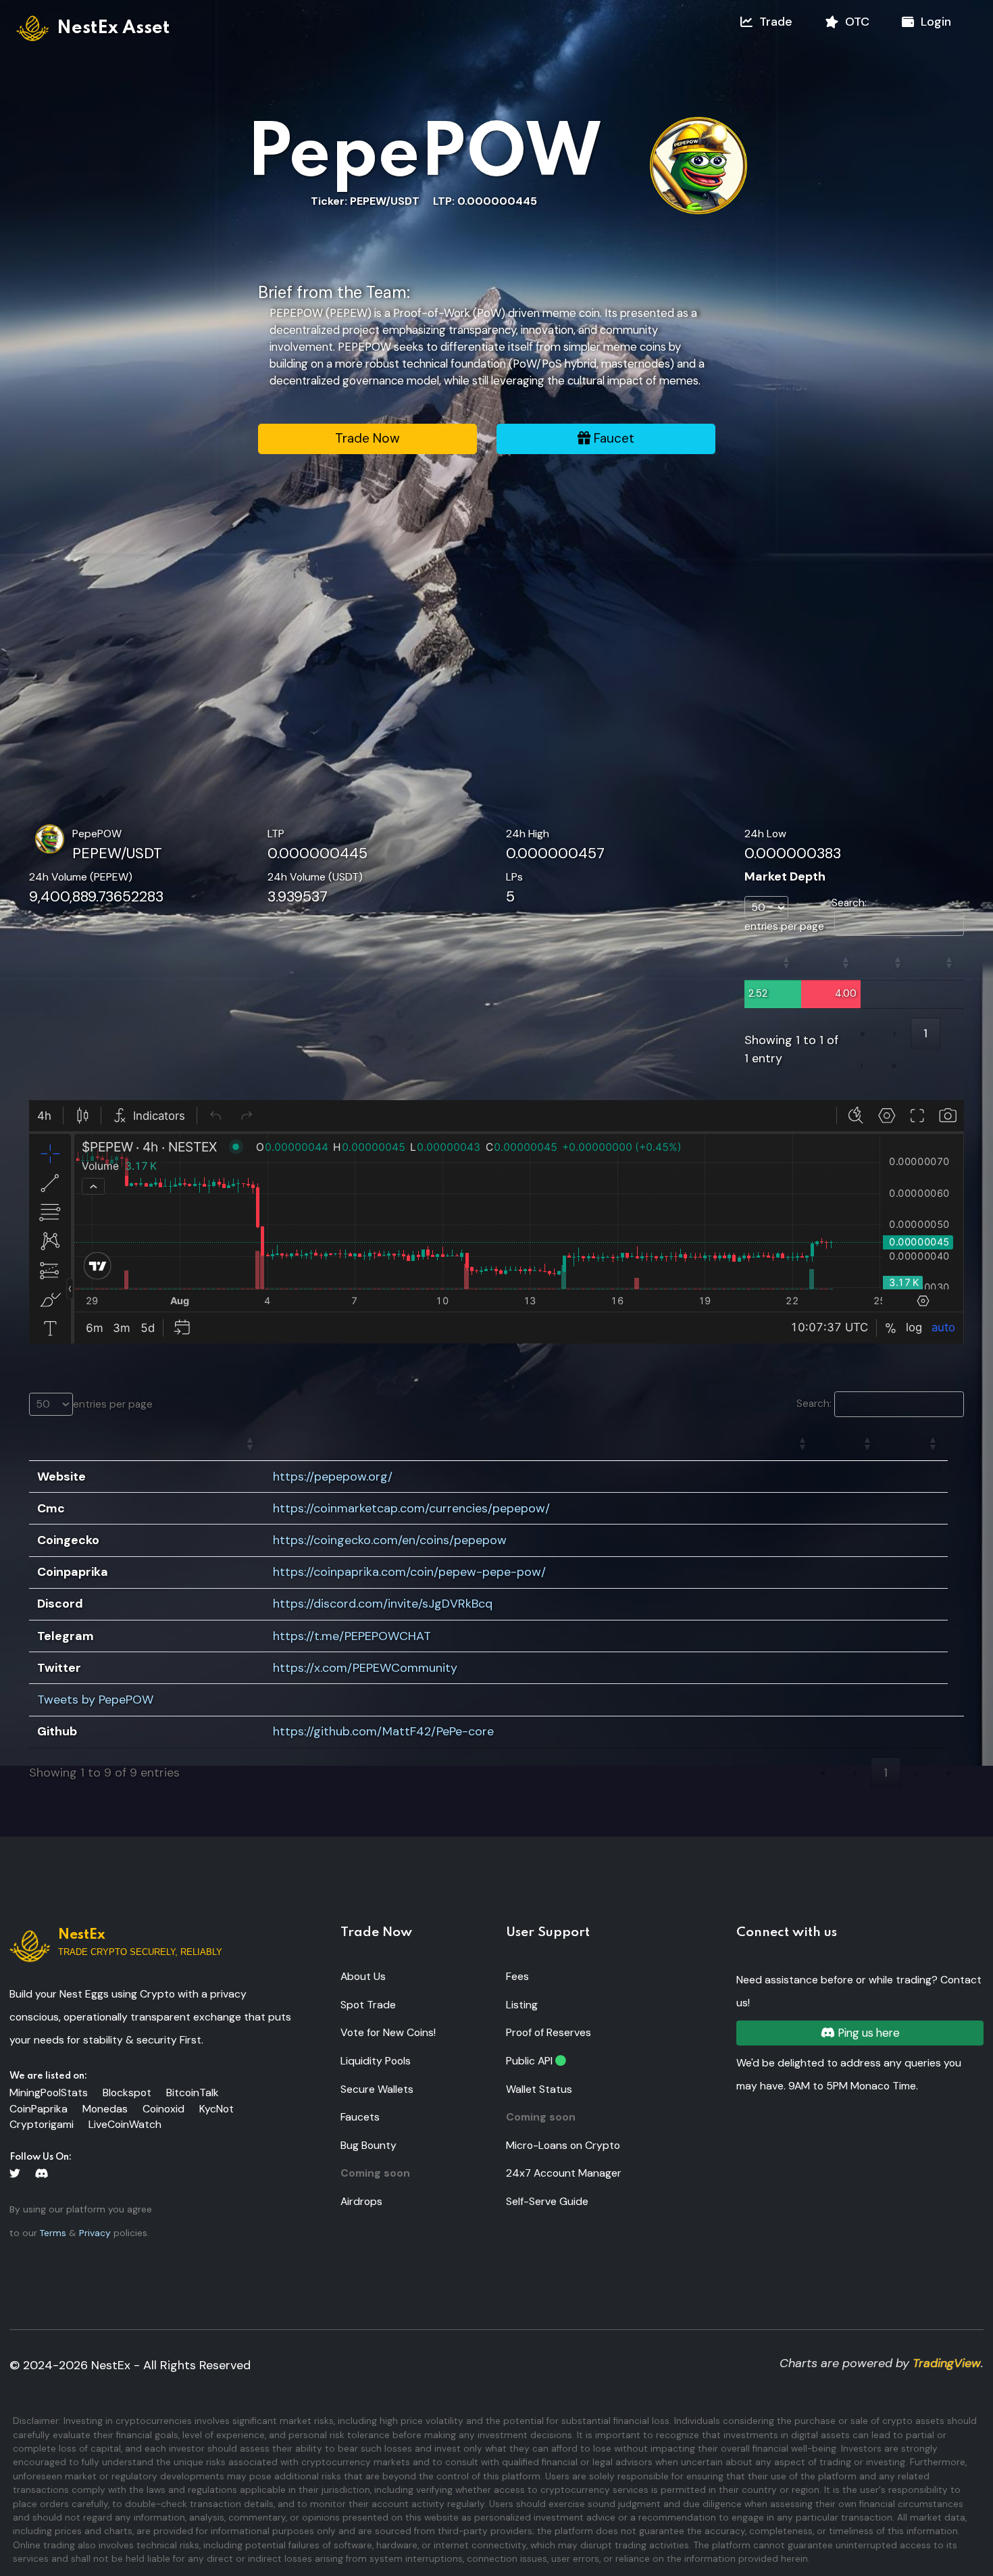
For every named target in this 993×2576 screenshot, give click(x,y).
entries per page (784, 926)
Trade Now (367, 438)
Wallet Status (539, 2089)
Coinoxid (163, 2109)
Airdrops (361, 2201)
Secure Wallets (377, 2089)
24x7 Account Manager (564, 2173)
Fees (517, 1976)
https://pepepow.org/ (333, 1477)
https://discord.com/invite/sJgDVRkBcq (383, 1604)
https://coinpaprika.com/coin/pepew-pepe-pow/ (409, 1572)
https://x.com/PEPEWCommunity (365, 1668)
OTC (854, 22)
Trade (772, 22)
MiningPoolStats (49, 2092)
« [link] (863, 1033)
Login (933, 22)
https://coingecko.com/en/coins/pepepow (390, 1540)
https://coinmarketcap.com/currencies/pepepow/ (411, 1508)
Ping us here (867, 2033)
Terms (53, 2233)
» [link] (894, 1065)
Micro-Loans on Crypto (563, 2145)
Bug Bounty (368, 2145)
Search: (849, 903)
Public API (529, 2061)
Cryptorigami (42, 2124)
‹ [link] (895, 1033)
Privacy (95, 2233)
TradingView (947, 2363)
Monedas (105, 2109)
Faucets (360, 2117)
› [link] (862, 1065)
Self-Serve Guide (547, 2201)
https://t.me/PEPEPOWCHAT (352, 1636)
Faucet (612, 438)
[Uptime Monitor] (561, 2061)
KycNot (217, 2109)
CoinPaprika (39, 2109)
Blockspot (127, 2092)
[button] (786, 963)
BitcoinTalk (193, 2092)
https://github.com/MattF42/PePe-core (383, 1731)
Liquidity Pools (376, 2061)
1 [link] (925, 1033)
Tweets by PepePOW (95, 1700)
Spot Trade (368, 2005)
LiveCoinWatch (125, 2124)
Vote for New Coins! (388, 2032)
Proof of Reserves (549, 2032)
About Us (363, 1976)
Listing (522, 2005)
